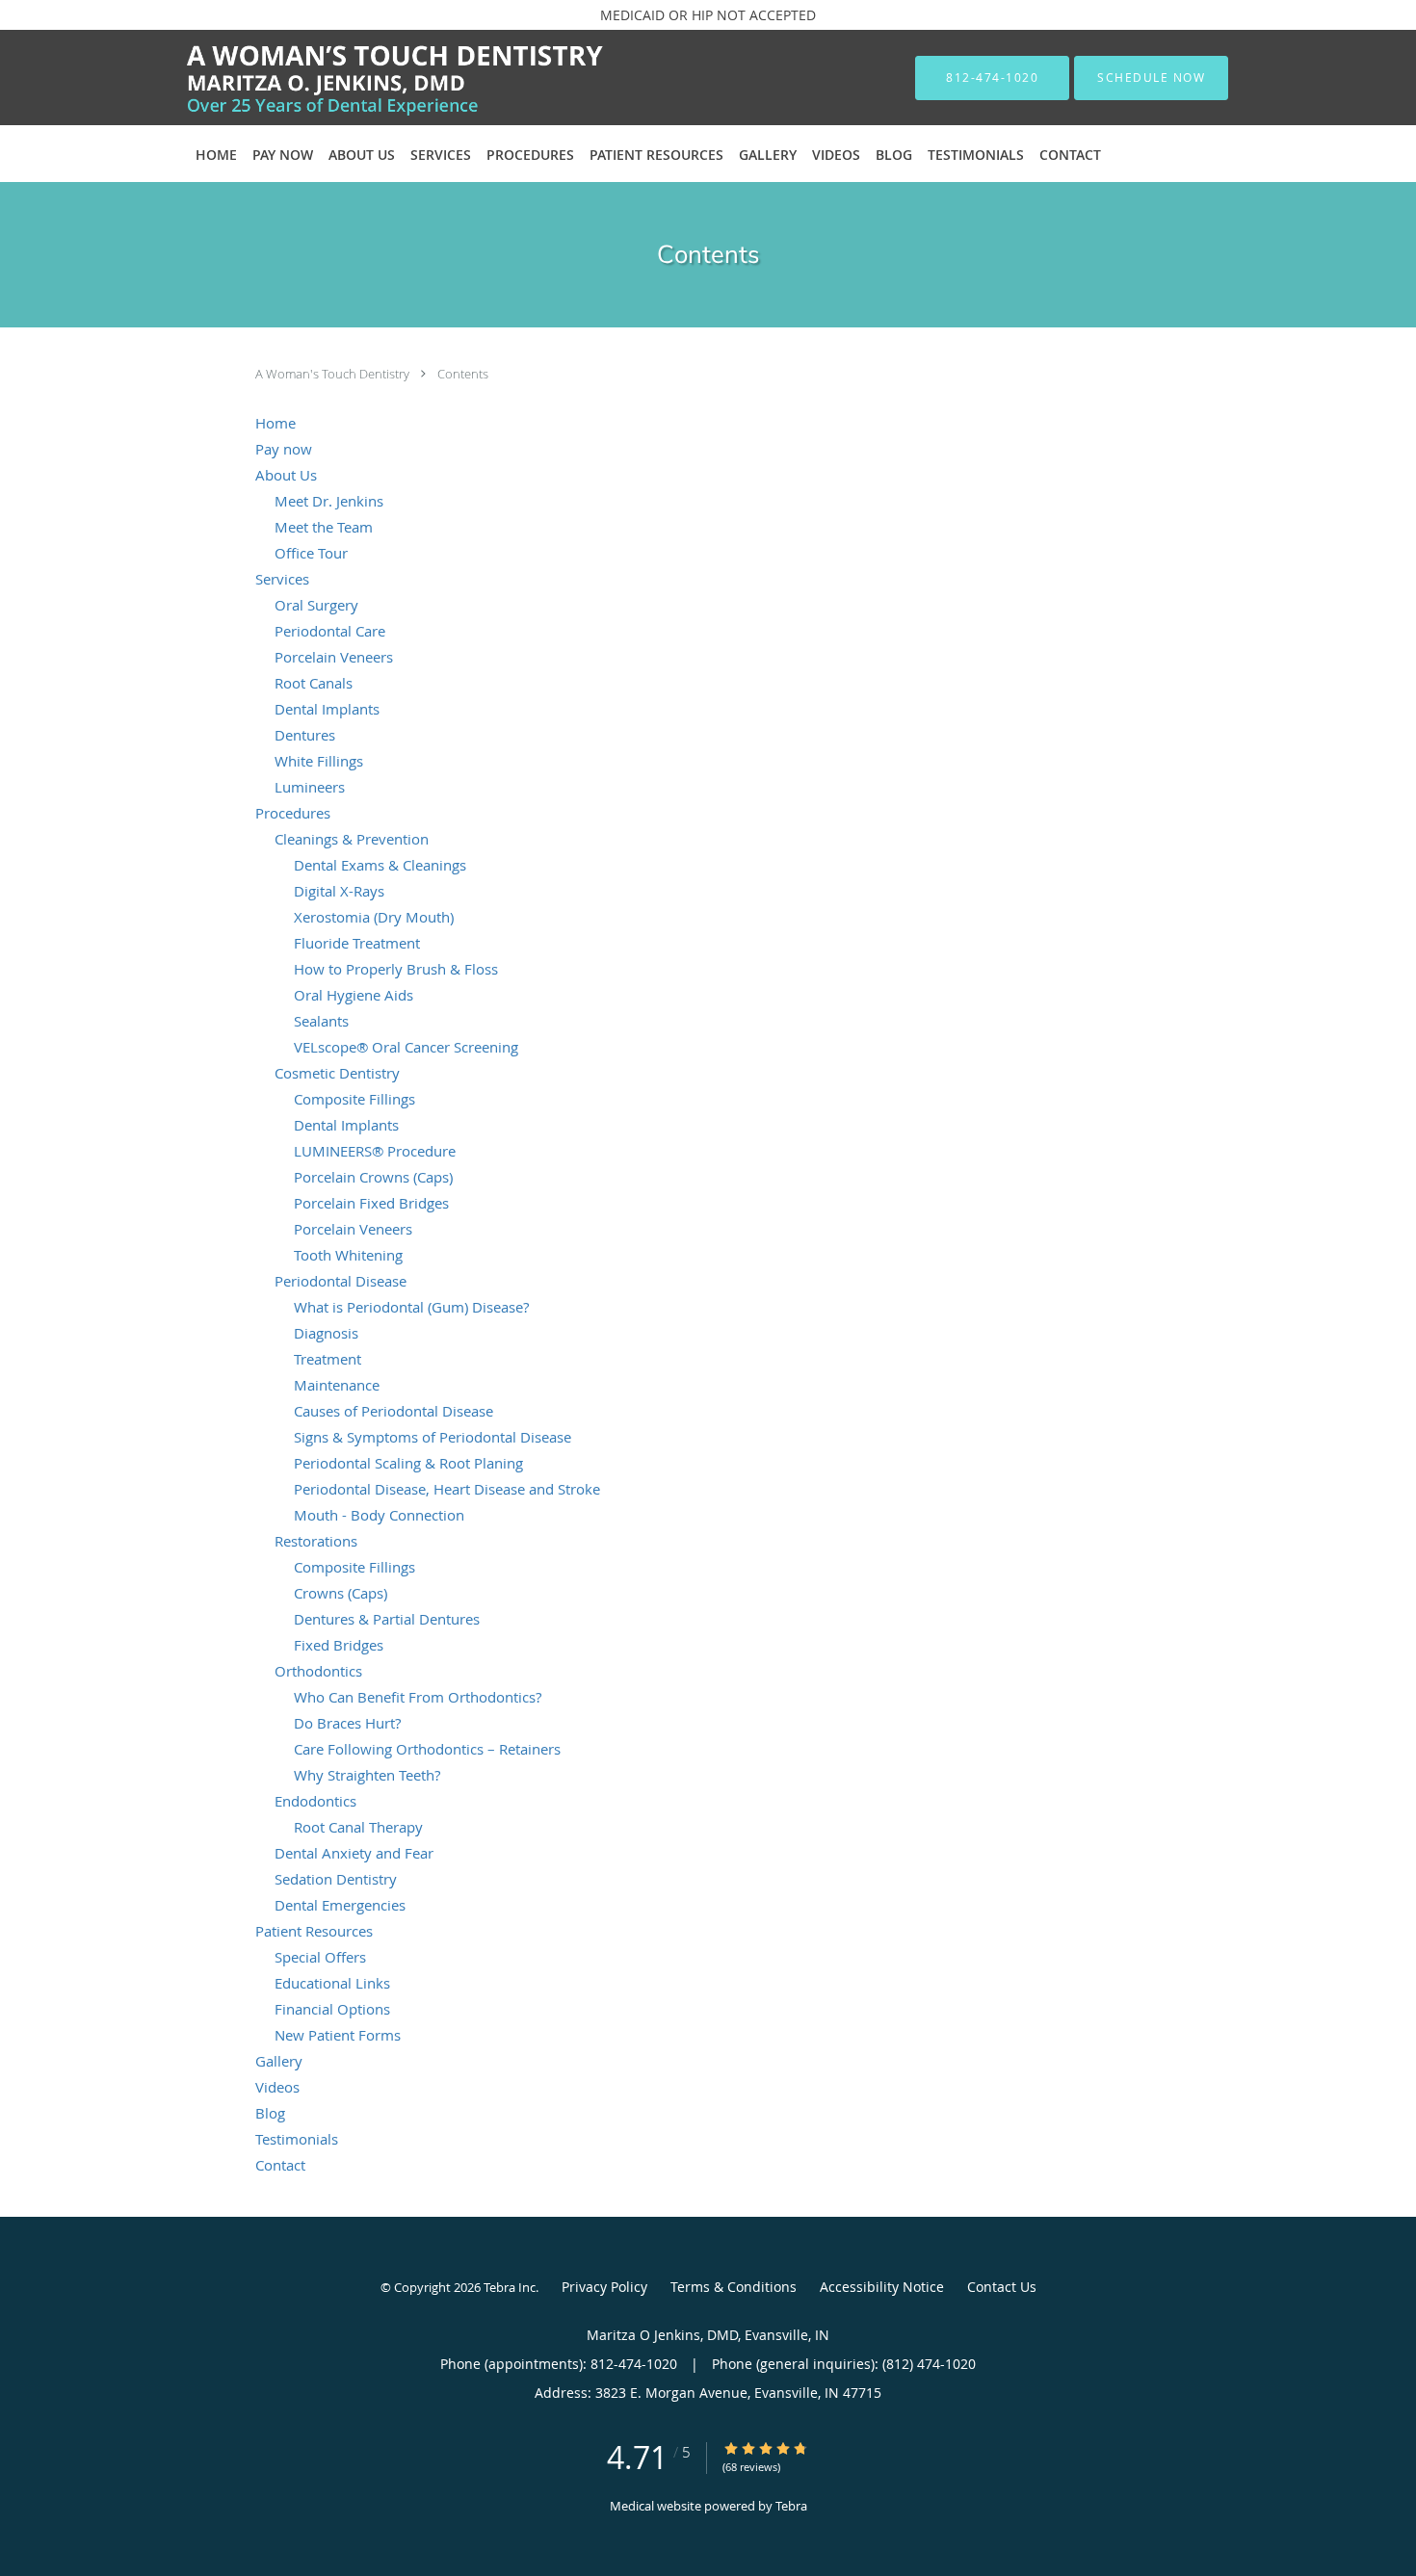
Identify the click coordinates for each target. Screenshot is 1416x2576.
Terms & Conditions (734, 2287)
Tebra (791, 2506)
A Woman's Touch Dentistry (334, 374)
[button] (1151, 78)
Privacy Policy (604, 2287)
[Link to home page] (366, 78)
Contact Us (1002, 2287)
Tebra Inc (510, 2287)
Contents (463, 374)
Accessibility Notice (882, 2287)
